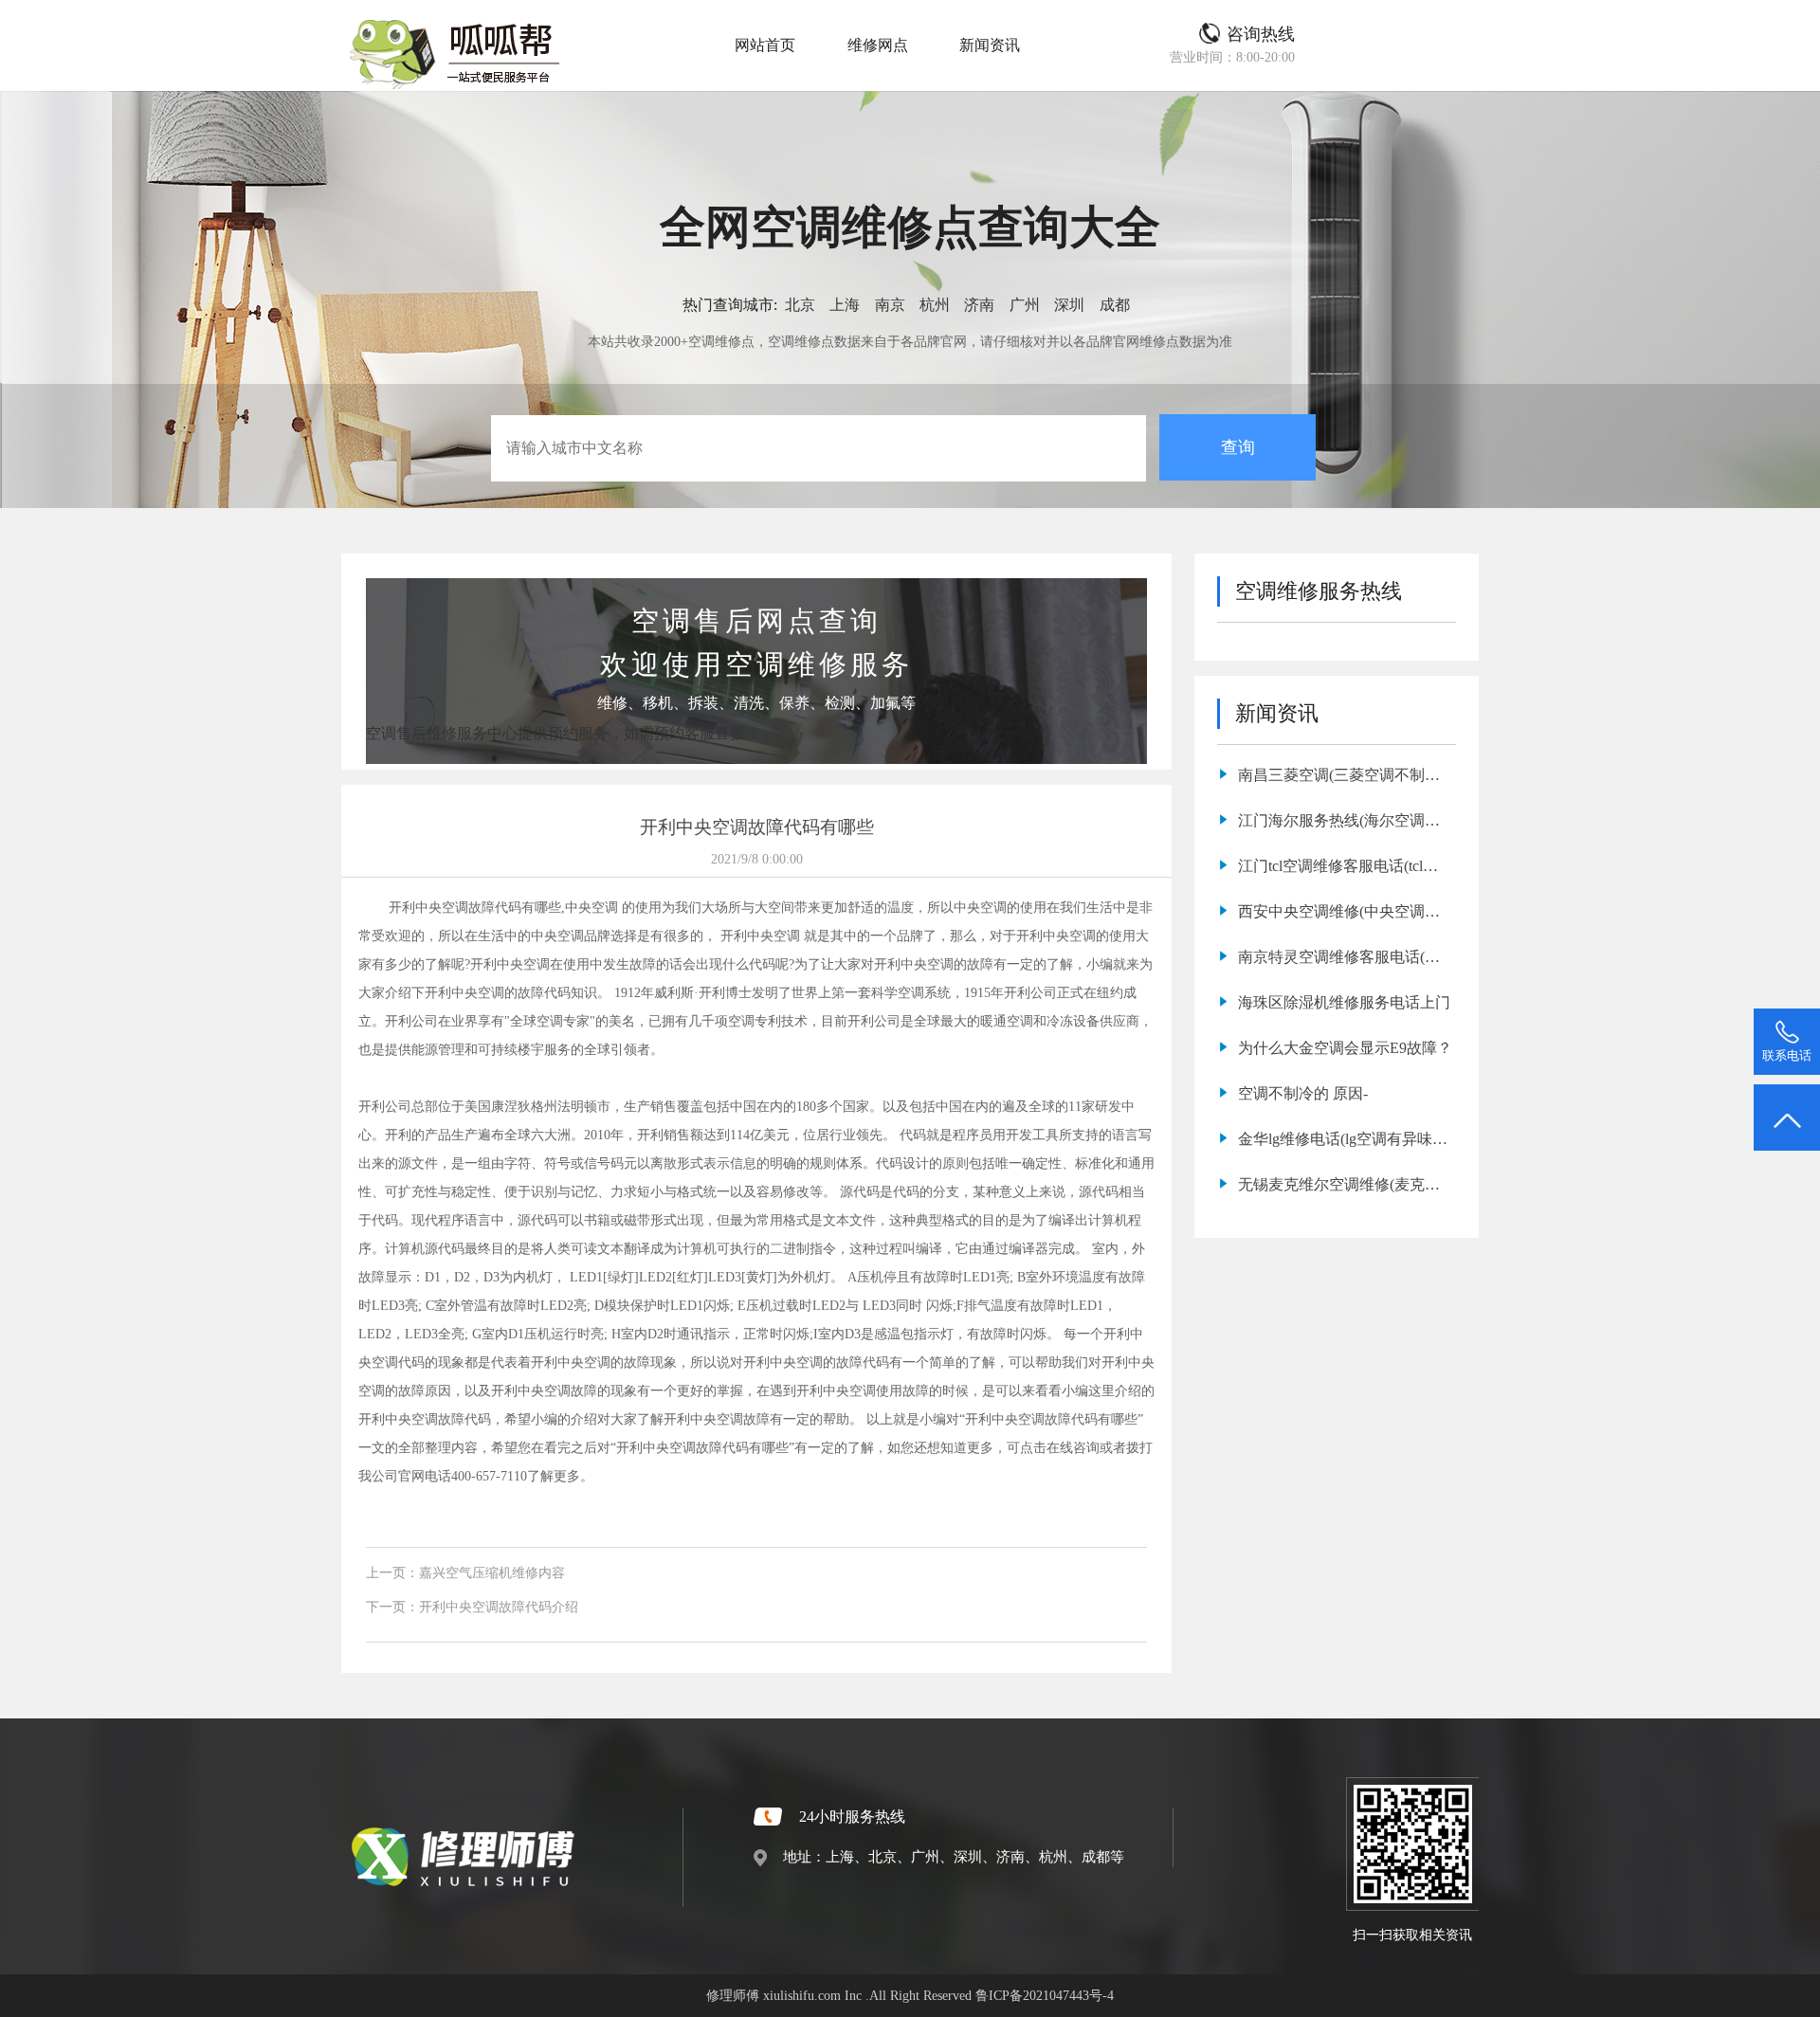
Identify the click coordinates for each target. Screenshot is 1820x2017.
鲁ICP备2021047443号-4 (1045, 1995)
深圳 (1069, 305)
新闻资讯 (990, 45)
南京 (890, 305)
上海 (845, 305)
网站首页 (765, 45)
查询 (1238, 447)
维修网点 (878, 45)
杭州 (935, 305)
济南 (979, 305)
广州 (1025, 305)
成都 (1115, 305)
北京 (800, 305)
